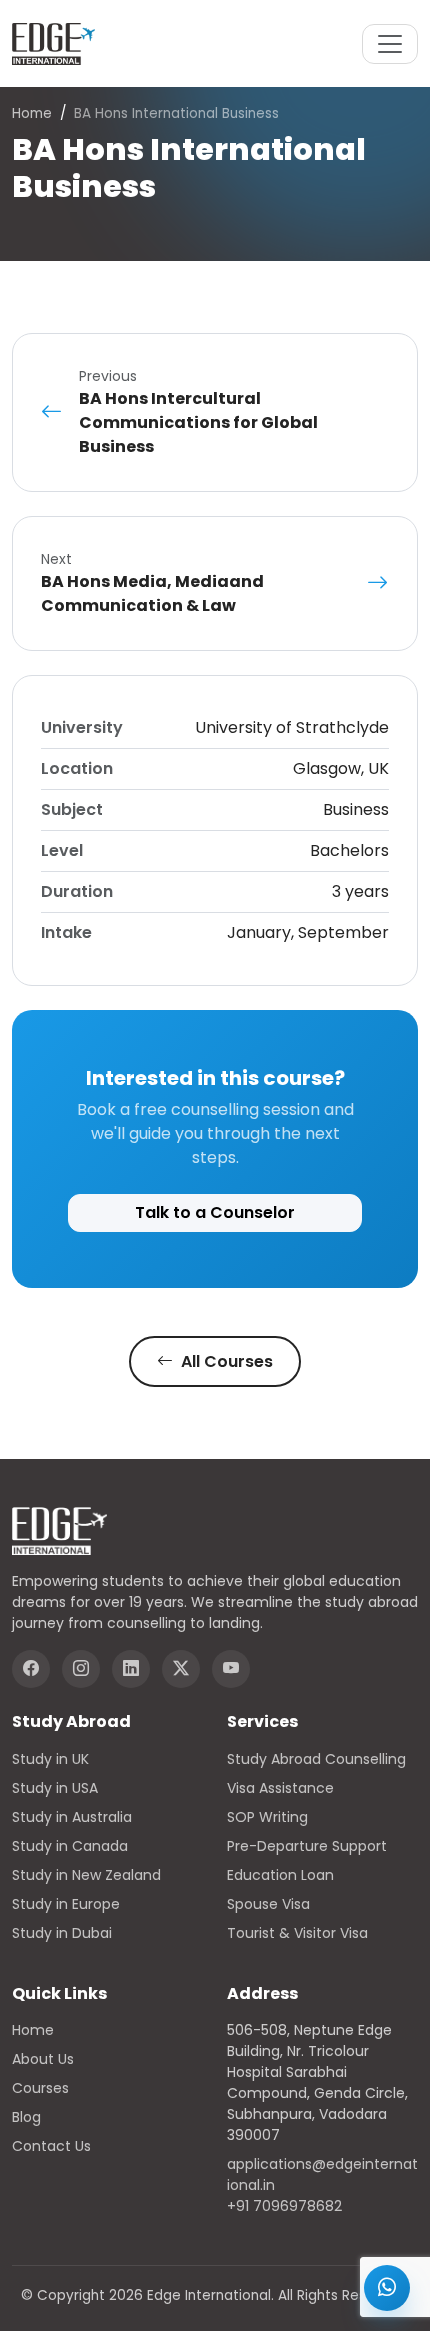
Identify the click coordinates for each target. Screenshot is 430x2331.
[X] (181, 1669)
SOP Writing (267, 1817)
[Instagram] (81, 1669)
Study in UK (50, 1759)
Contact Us (51, 2146)
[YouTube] (231, 1669)
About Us (43, 2059)
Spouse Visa (268, 1904)
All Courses (225, 1361)
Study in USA (55, 1788)
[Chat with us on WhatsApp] (387, 2288)
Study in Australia (72, 1817)
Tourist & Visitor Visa (297, 1933)
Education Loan (280, 1875)
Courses (40, 2088)
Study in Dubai (62, 1933)
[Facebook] (31, 1669)
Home (32, 113)
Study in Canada (70, 1846)
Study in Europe (66, 1904)
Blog (26, 2117)
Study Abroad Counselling (316, 1759)
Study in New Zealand (86, 1875)
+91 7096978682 (284, 2206)
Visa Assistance (280, 1788)
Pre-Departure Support (307, 1846)
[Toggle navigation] (390, 44)
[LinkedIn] (131, 1669)
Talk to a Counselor (215, 1212)
